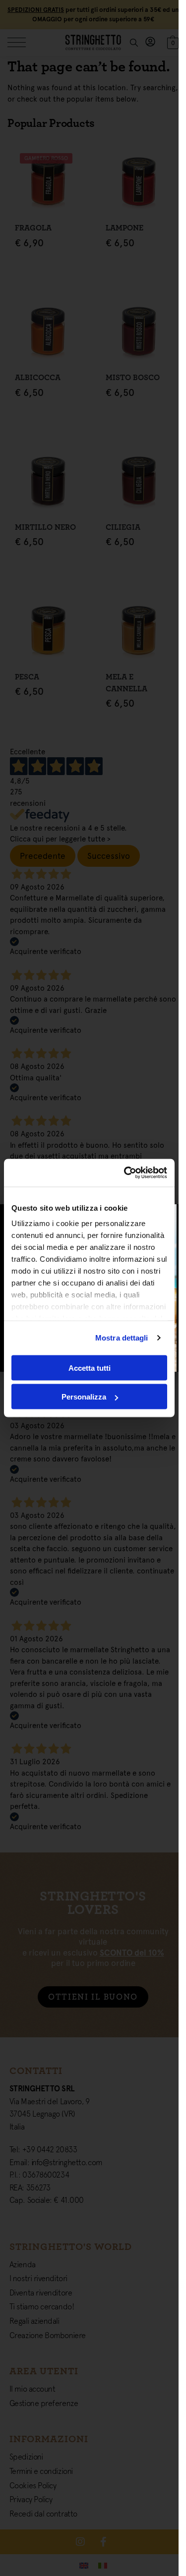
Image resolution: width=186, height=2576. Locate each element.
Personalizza (84, 1397)
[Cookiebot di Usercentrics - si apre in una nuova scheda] (126, 1173)
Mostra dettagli (122, 1338)
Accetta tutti (90, 1368)
